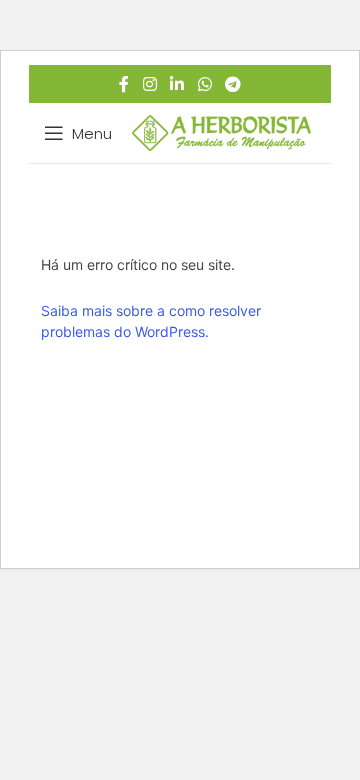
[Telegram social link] (232, 84)
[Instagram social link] (149, 84)
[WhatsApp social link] (204, 84)
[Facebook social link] (124, 84)
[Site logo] (221, 131)
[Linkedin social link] (177, 84)
